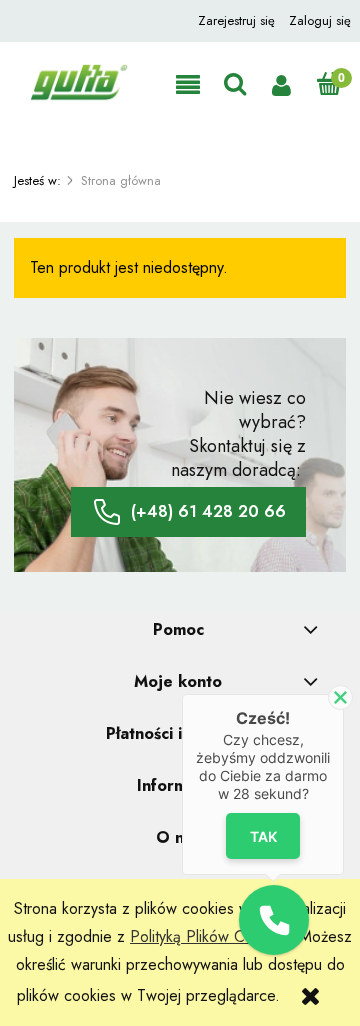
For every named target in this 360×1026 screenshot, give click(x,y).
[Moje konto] (281, 85)
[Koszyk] (328, 84)
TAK (263, 836)
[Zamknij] (340, 697)
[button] (187, 85)
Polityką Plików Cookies (209, 936)
